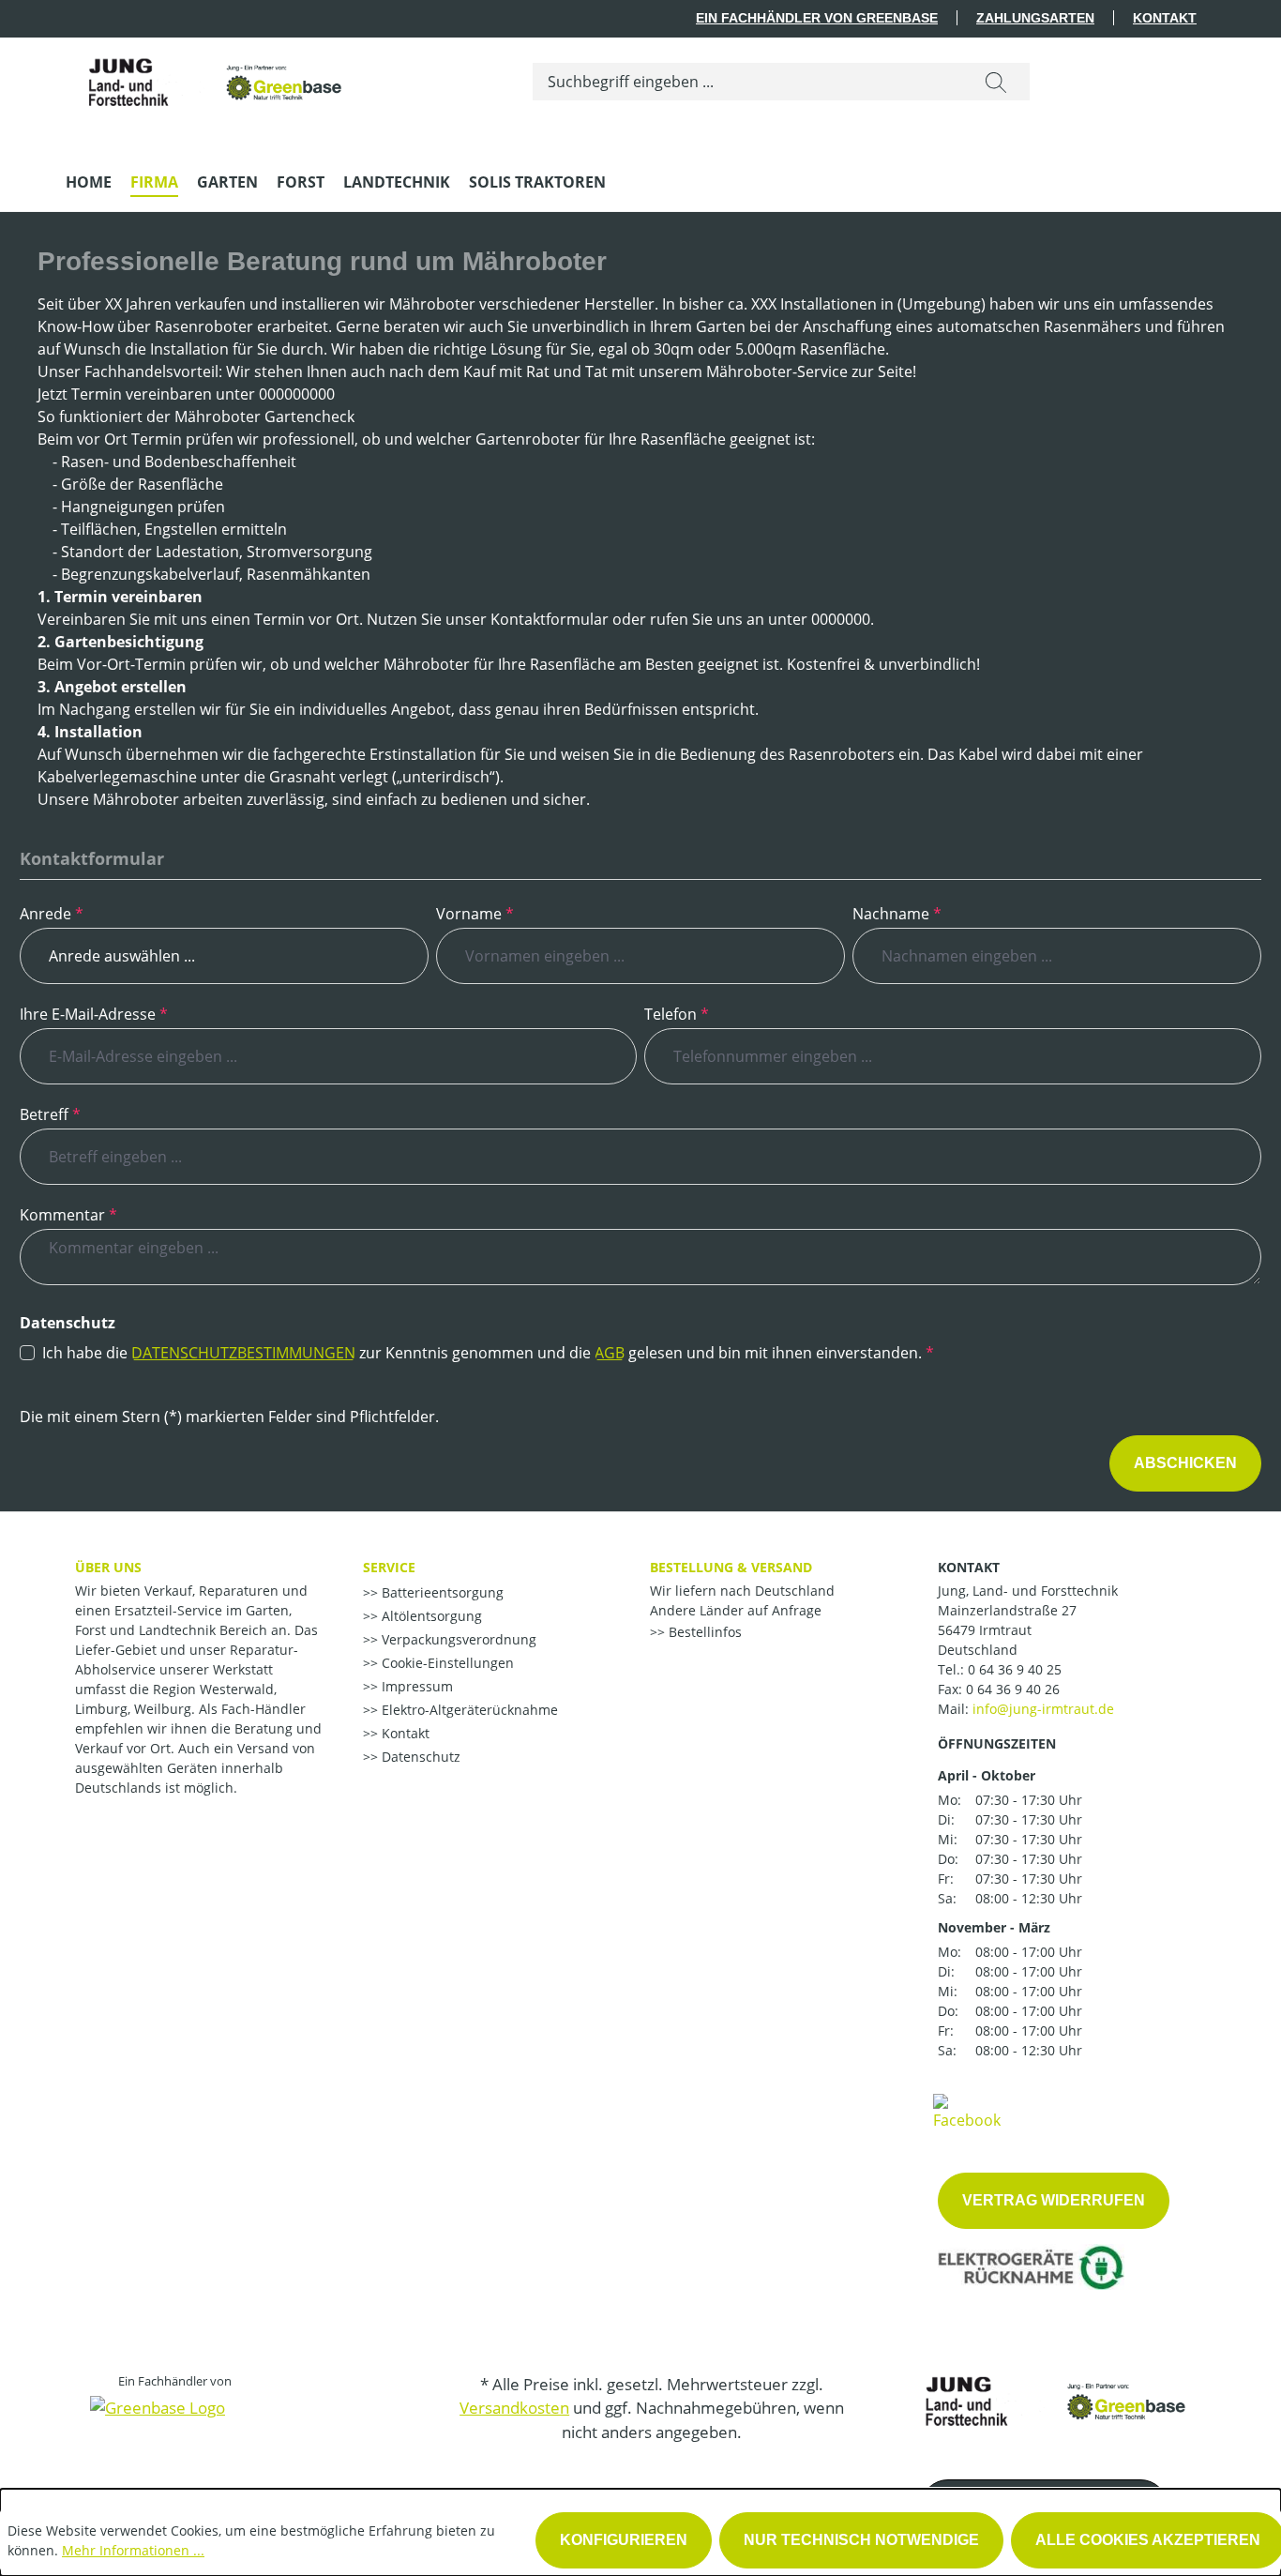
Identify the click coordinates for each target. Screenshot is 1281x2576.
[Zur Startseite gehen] (206, 77)
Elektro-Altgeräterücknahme (468, 1710)
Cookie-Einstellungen (446, 1663)
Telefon (677, 1014)
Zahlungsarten (1035, 18)
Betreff (50, 1114)
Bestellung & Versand (731, 1567)
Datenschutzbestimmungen (243, 1353)
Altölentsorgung (430, 1616)
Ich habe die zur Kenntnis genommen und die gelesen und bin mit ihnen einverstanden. (488, 1353)
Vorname (475, 914)
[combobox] (748, 82)
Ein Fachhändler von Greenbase (817, 18)
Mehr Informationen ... (133, 2550)
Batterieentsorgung (441, 1592)
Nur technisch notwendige (861, 2540)
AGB (610, 1353)
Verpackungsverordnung (457, 1639)
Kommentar (68, 1215)
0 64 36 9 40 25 (1015, 1669)
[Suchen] (996, 82)
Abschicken (1185, 1463)
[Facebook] (967, 2111)
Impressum (415, 1686)
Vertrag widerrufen (1054, 2200)
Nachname (897, 914)
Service (389, 1567)
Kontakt (1165, 18)
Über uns (108, 1567)
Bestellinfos (703, 1632)
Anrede (52, 914)
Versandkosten (514, 2408)
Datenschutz (419, 1757)
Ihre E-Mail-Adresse (94, 1014)
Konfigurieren (624, 2540)
